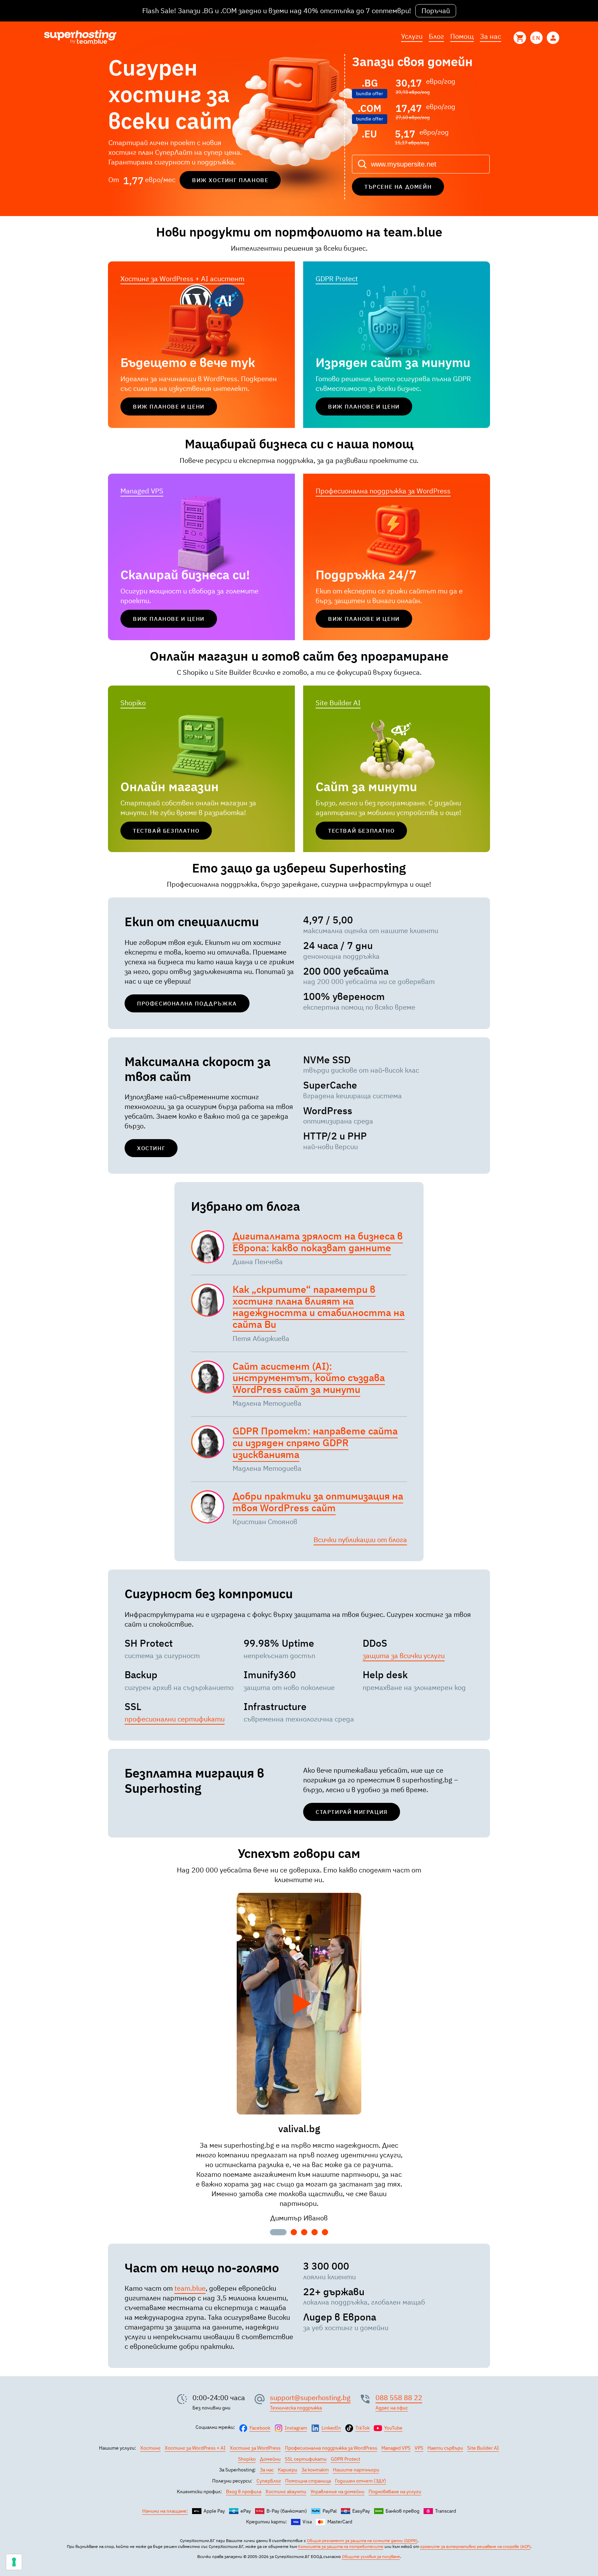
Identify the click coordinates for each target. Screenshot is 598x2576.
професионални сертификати (175, 1719)
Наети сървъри (445, 2448)
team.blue (190, 2288)
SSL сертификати (306, 2459)
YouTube (393, 2428)
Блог (436, 36)
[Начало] (80, 38)
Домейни (270, 2459)
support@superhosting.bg (310, 2398)
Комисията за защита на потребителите (341, 2546)
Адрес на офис (392, 2408)
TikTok (363, 2428)
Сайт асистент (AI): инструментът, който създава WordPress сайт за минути (309, 1378)
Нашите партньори (356, 2470)
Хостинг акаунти (286, 2492)
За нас (491, 36)
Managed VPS (142, 491)
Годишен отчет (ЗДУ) (361, 2481)
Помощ (462, 36)
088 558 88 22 (399, 2398)
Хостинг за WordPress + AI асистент (182, 279)
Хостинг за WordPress (255, 2448)
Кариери (288, 2470)
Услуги (412, 36)
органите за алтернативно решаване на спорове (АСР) (475, 2546)
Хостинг (150, 2448)
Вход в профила (244, 2492)
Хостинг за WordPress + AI (195, 2448)
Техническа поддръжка (296, 2408)
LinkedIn (331, 2428)
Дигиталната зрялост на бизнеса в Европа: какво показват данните (318, 1242)
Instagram (296, 2428)
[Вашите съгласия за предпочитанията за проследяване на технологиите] (14, 2562)
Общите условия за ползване (371, 2556)
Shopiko (133, 703)
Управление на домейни (337, 2492)
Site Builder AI (338, 703)
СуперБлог (269, 2481)
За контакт (315, 2470)
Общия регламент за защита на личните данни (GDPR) (362, 2541)
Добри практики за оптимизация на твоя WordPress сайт (318, 1502)
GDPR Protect (337, 279)
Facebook (260, 2428)
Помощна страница (308, 2481)
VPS (419, 2448)
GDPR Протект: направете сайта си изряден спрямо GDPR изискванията (315, 1442)
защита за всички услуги (404, 1656)
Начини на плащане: (165, 2511)
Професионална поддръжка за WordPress (383, 491)
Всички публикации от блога (360, 1540)
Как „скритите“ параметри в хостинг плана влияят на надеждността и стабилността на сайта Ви (319, 1307)
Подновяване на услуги (395, 2492)
